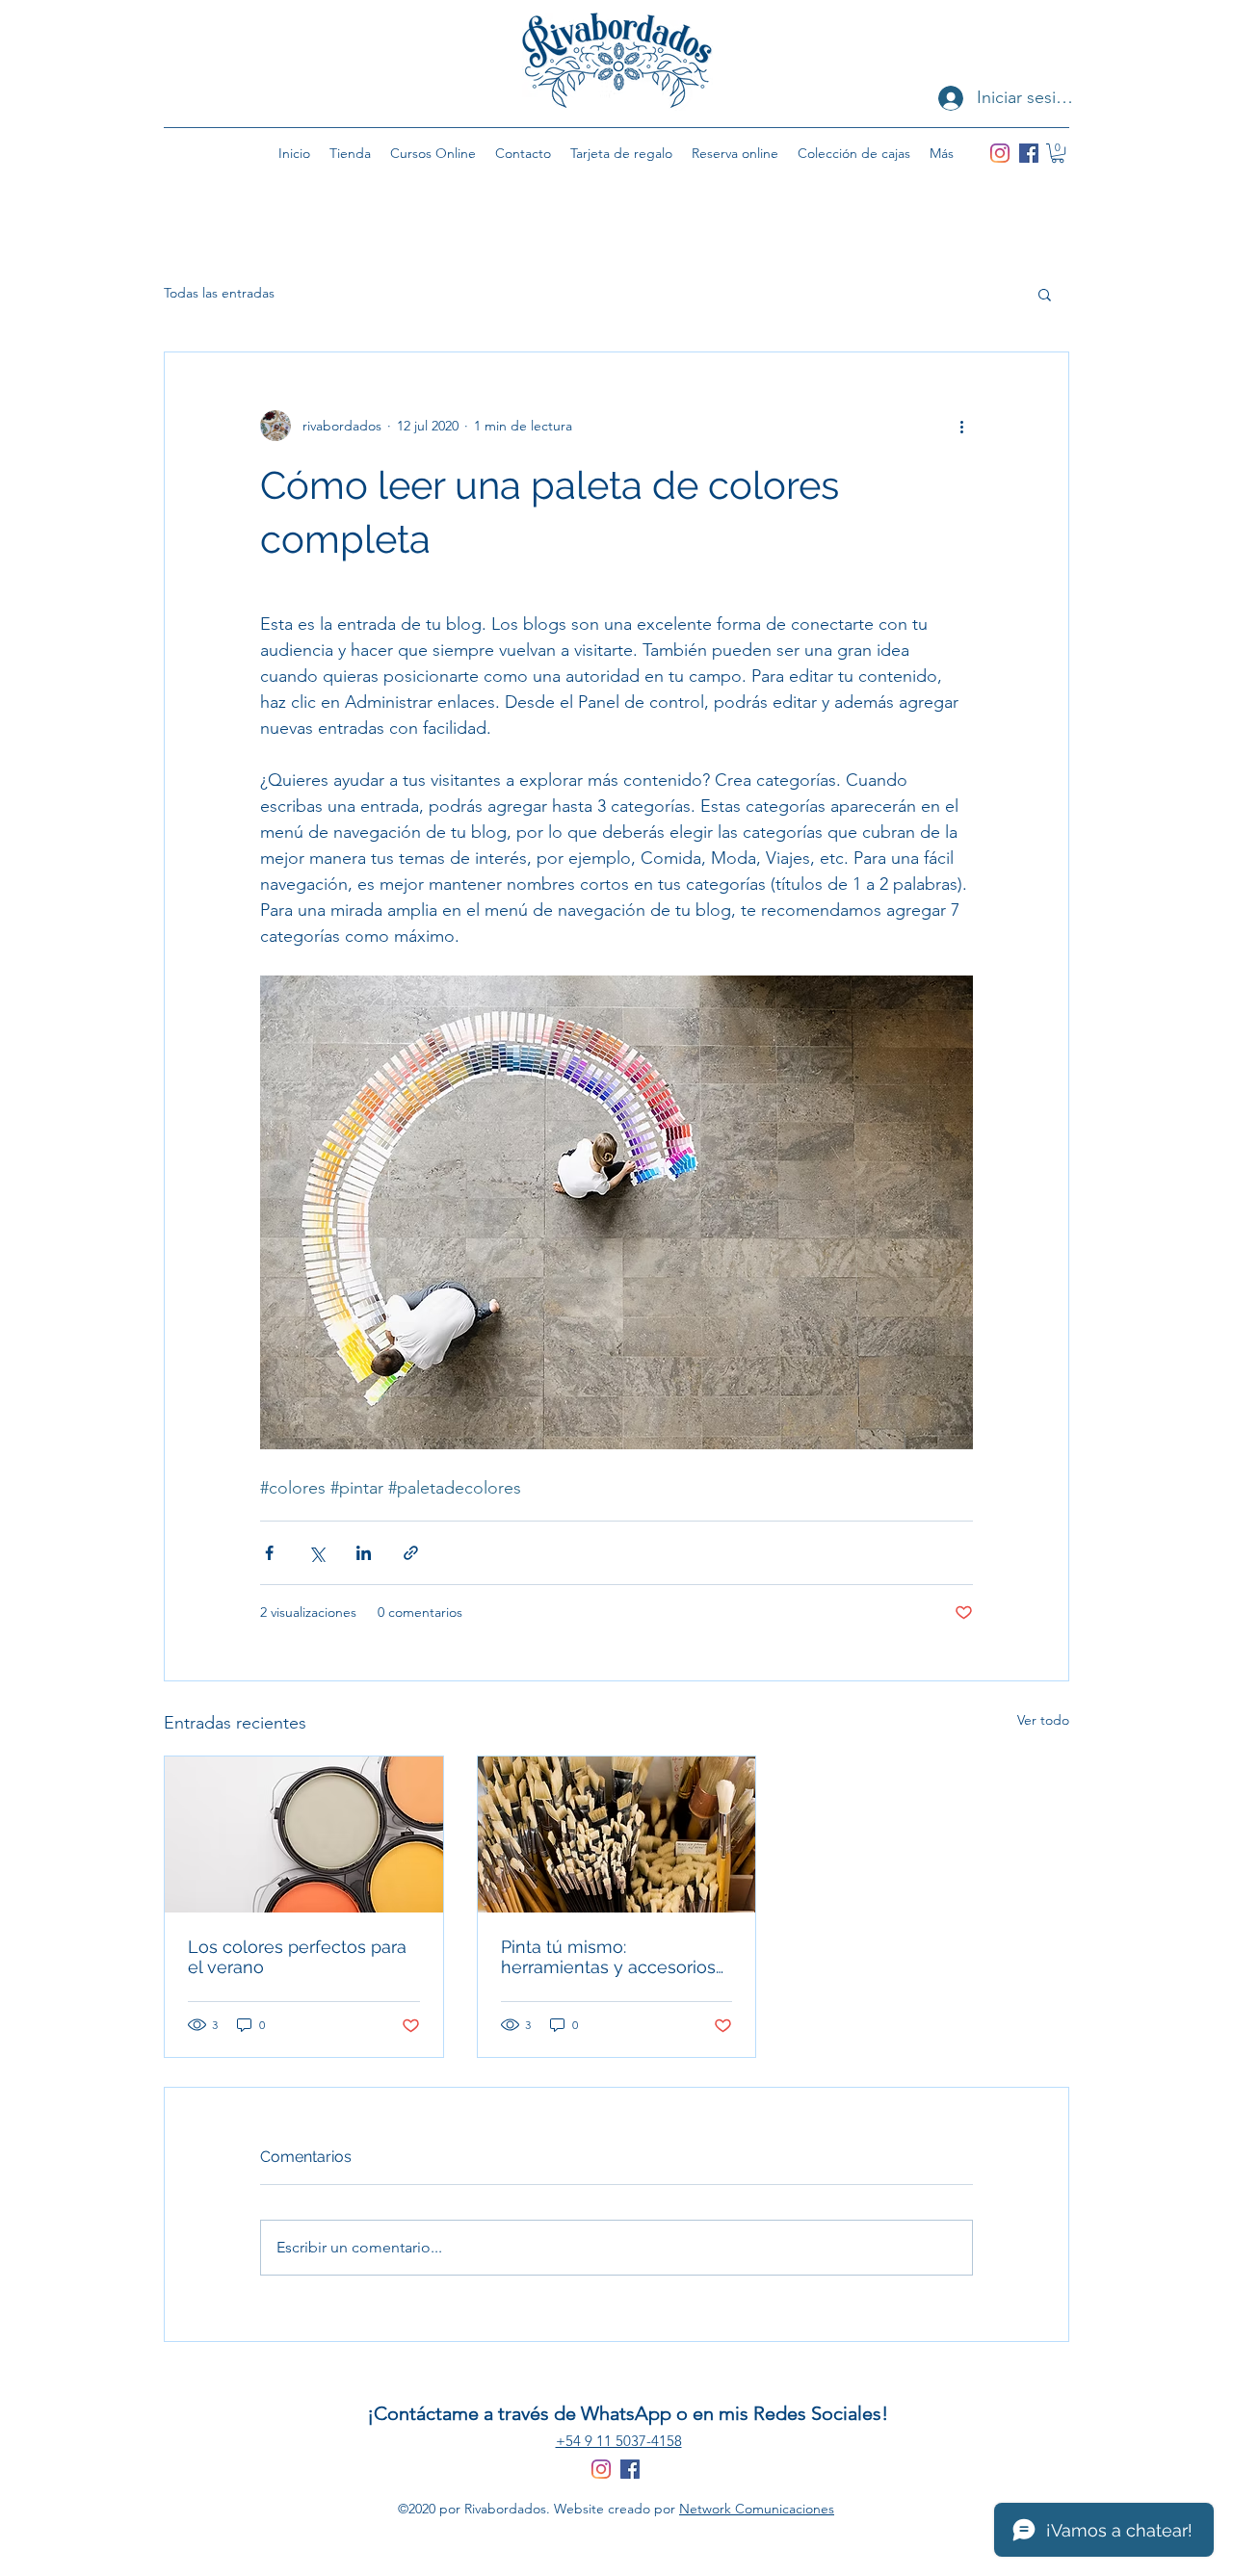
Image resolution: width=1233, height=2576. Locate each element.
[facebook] (1029, 153)
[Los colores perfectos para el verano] (304, 1834)
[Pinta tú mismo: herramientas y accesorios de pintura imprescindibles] (617, 1834)
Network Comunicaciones (757, 2509)
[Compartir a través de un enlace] (411, 1553)
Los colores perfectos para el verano (297, 1957)
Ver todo (1043, 1720)
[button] (1058, 153)
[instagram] (1000, 153)
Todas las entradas (219, 293)
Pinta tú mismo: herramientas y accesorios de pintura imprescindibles (609, 1957)
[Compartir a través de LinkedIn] (364, 1553)
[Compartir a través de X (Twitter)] (316, 1553)
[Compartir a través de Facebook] (269, 1553)
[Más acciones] (961, 426)
